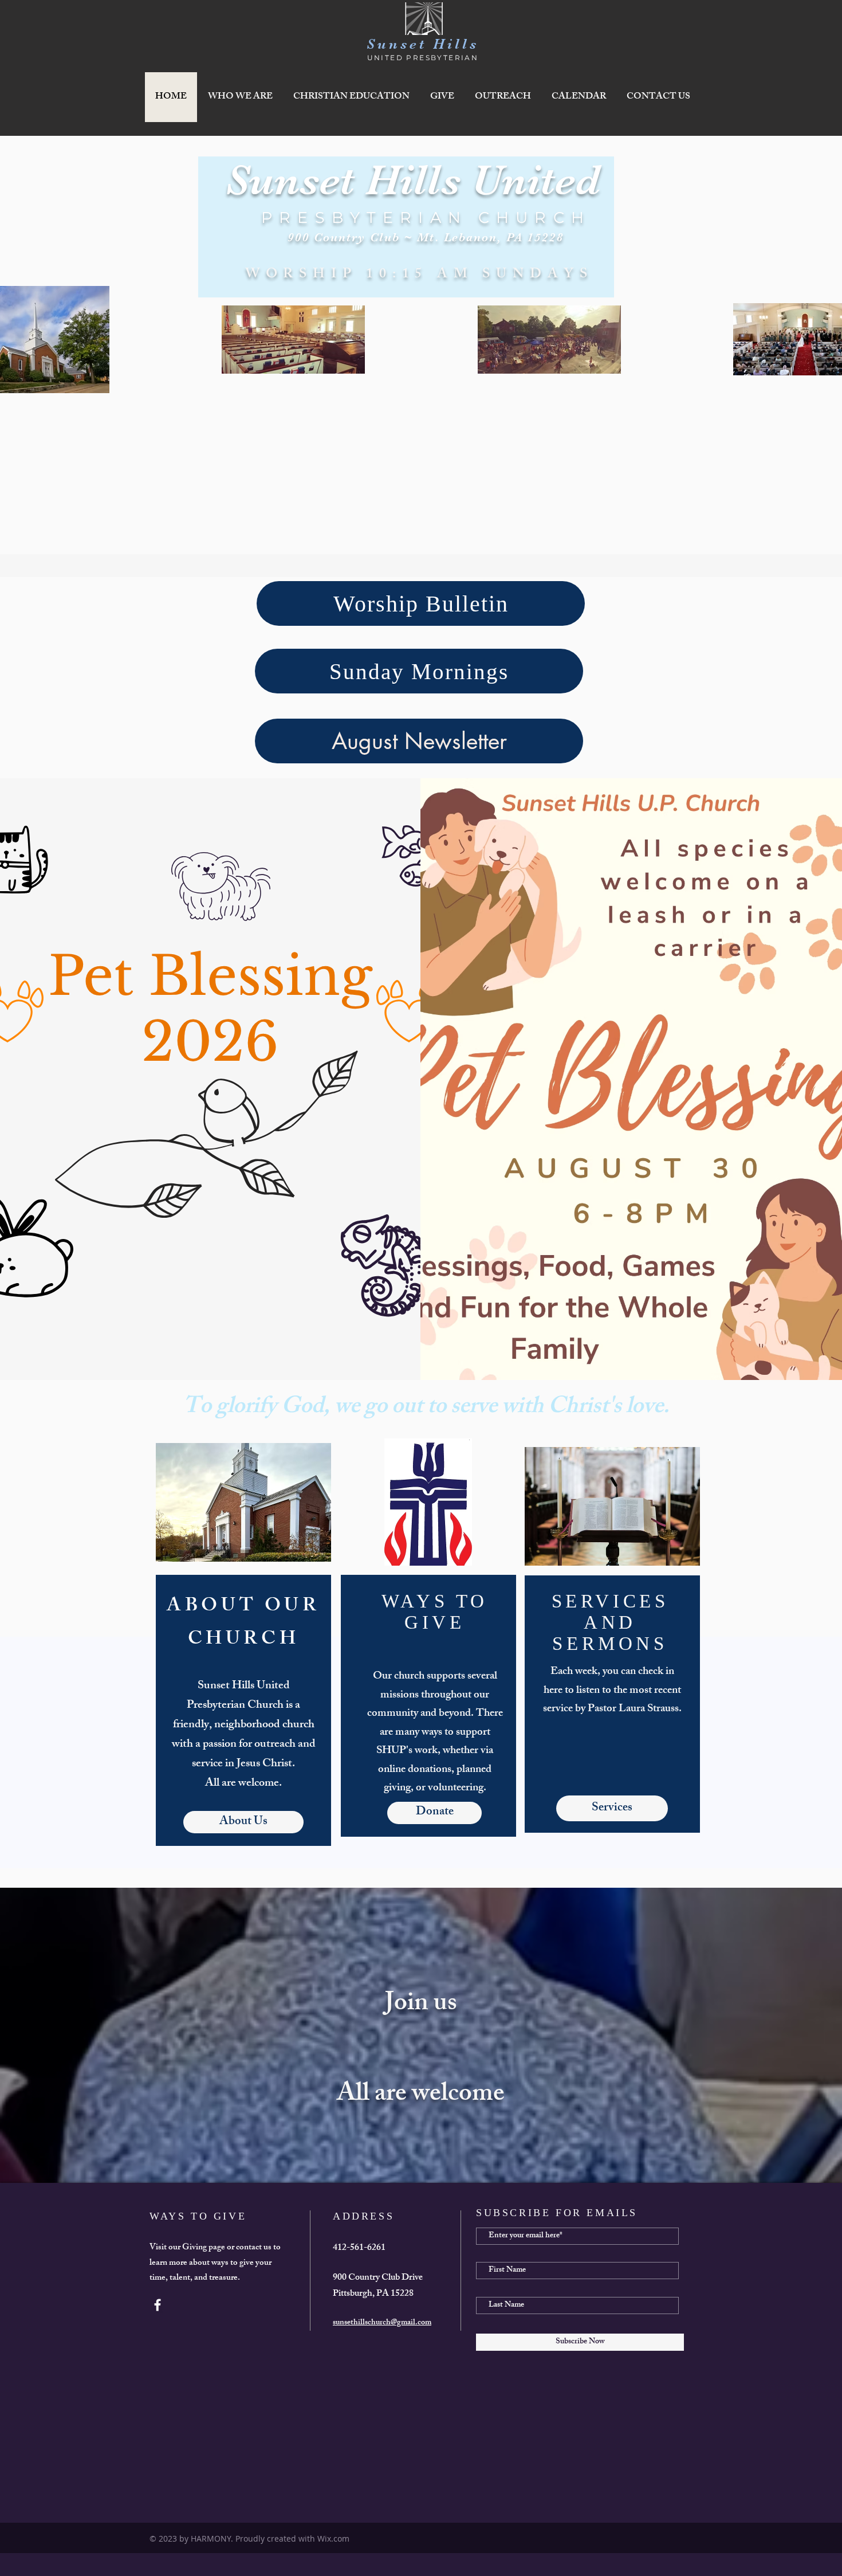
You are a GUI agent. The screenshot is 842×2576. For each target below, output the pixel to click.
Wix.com (333, 2538)
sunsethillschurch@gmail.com (382, 2323)
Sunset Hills (423, 44)
